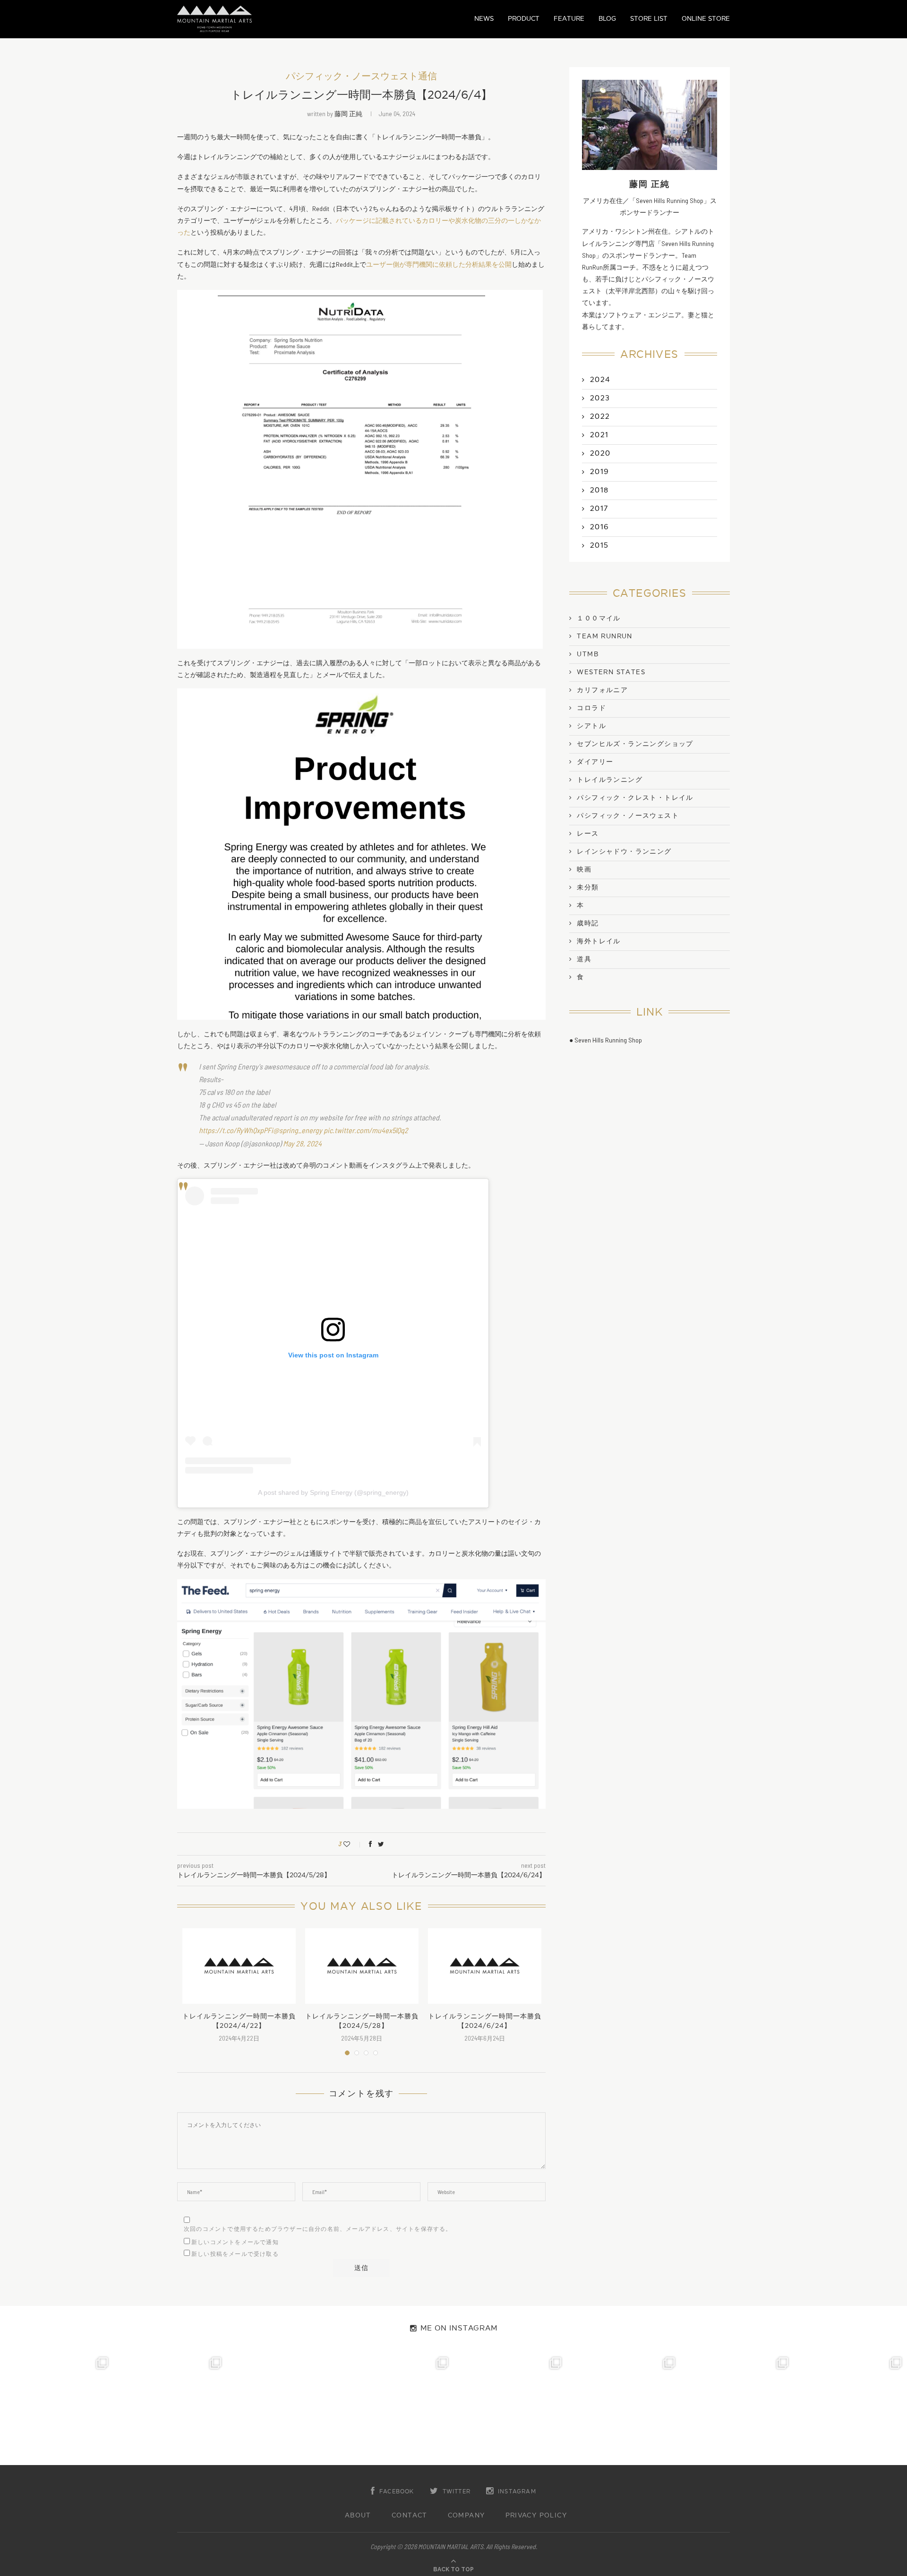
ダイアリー (595, 762)
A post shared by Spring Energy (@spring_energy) (333, 1492)
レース (588, 834)
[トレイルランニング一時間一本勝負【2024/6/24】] (485, 1966)
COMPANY (466, 2516)
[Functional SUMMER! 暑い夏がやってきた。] (850, 2408)
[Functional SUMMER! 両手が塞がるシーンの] (510, 2408)
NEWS (484, 19)
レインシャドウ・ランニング (624, 852)
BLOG (607, 19)
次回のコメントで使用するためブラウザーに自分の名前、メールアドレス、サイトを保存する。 (318, 2229)
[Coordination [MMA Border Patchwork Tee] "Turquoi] (170, 2408)
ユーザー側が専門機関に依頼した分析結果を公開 (439, 264)
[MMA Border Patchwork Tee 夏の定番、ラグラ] (737, 2408)
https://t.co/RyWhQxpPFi (236, 1130)
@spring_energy (298, 1130)
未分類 (588, 888)
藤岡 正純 (348, 114)
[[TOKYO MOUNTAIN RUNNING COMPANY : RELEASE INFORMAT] (283, 2408)
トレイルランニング (610, 780)
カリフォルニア (602, 690)
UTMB (588, 654)
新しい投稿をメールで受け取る (235, 2254)
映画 (584, 870)
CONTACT (410, 2516)
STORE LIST (649, 19)
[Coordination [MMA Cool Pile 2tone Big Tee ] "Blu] (57, 2408)
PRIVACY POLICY (536, 2516)
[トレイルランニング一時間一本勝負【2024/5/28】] (362, 1966)
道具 (584, 959)
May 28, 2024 (302, 1143)
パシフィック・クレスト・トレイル (635, 798)
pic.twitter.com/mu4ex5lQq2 (366, 1130)
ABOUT (358, 2516)
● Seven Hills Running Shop (606, 1040)
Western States (611, 672)
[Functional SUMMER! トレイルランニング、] (397, 2408)
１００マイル (599, 619)
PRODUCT (524, 19)
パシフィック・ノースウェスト (628, 816)
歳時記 (588, 924)
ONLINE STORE (706, 19)
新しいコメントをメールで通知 (235, 2242)
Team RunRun (604, 636)
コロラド (591, 708)
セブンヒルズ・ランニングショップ (635, 744)
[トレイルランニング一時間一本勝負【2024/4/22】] (239, 1966)
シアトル (591, 726)
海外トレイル (599, 941)
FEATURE (569, 19)
